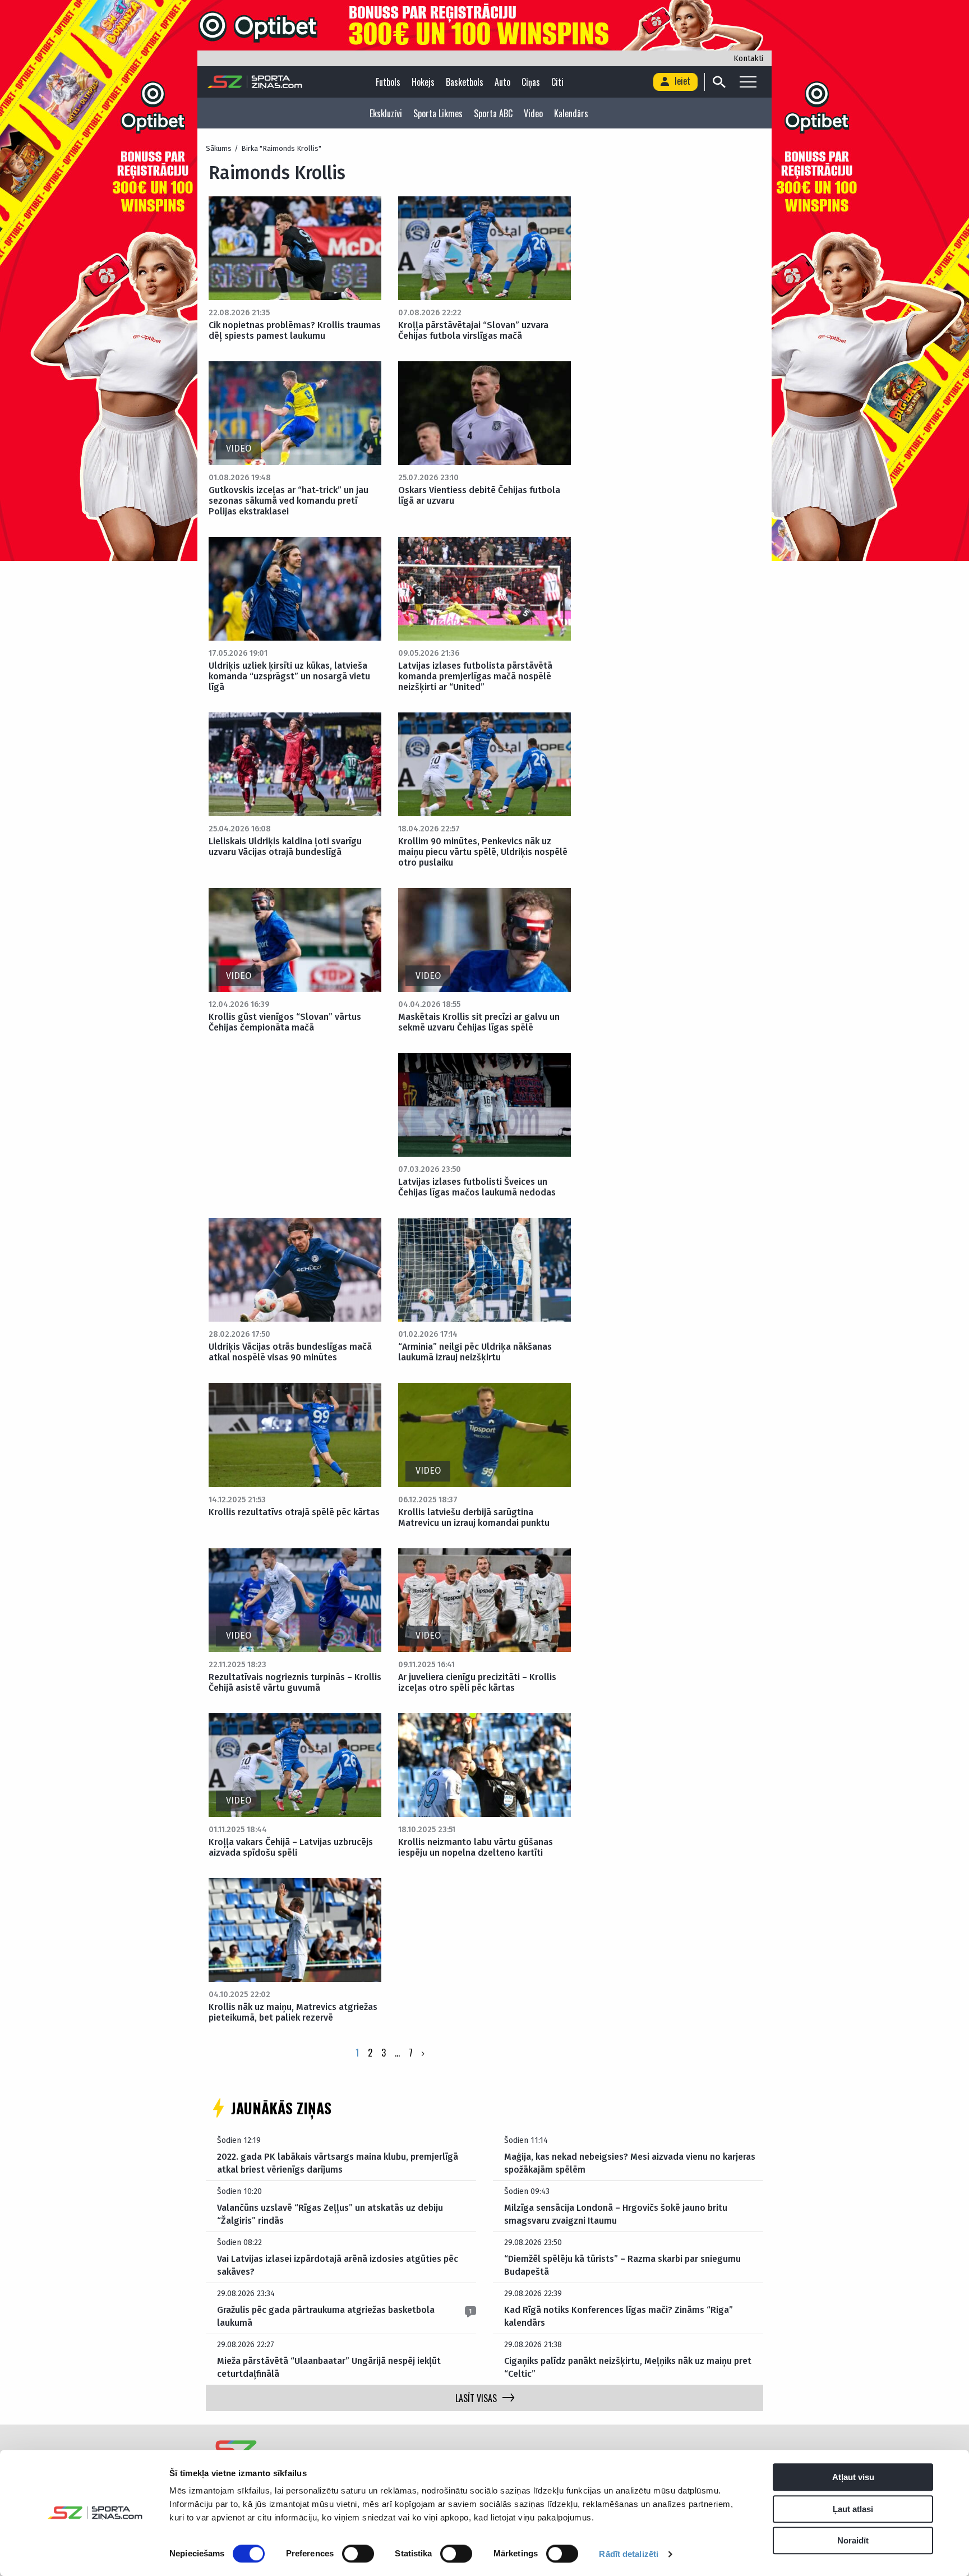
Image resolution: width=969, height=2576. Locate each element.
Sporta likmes (438, 113)
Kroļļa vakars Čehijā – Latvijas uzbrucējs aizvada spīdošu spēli (291, 1847)
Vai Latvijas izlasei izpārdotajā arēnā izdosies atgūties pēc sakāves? (338, 2265)
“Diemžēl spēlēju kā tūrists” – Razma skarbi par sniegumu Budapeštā (622, 2265)
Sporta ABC (493, 113)
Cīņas (531, 82)
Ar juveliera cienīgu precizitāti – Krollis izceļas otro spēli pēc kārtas (477, 1682)
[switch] (358, 2554)
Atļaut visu (853, 2477)
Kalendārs (571, 113)
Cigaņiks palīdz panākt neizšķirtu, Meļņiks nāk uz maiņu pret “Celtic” (628, 2367)
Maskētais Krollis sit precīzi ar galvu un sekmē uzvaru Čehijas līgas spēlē (479, 1022)
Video (533, 113)
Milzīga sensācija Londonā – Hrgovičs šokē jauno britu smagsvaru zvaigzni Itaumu (616, 2214)
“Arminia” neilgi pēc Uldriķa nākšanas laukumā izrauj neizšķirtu (475, 1352)
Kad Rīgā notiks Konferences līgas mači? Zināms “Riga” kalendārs (619, 2316)
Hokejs (423, 82)
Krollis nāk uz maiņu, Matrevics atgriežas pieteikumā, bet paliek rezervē (293, 2012)
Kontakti (748, 59)
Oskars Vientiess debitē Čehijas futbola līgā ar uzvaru (479, 495)
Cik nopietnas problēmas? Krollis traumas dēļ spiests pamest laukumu (295, 330)
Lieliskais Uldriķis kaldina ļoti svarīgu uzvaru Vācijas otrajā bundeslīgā (285, 847)
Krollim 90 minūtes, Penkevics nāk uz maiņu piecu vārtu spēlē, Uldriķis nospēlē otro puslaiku (483, 852)
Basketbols (465, 82)
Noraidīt (853, 2540)
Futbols (388, 82)
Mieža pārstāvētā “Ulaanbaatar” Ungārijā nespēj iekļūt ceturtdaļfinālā (329, 2367)
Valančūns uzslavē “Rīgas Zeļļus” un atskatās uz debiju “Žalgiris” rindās (330, 2214)
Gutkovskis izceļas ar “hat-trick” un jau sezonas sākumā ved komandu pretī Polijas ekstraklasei (289, 501)
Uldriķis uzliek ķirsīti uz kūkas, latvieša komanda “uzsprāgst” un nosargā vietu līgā (289, 676)
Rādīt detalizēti (629, 2554)
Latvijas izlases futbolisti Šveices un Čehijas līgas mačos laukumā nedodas (477, 1187)
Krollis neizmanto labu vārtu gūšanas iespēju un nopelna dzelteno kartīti (476, 1847)
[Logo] (255, 82)
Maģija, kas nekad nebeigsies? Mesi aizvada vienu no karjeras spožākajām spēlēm (630, 2163)
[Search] (719, 82)
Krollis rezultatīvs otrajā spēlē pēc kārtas (294, 1512)
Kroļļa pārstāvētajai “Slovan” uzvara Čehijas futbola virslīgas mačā (473, 330)
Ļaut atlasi (853, 2509)
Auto (502, 82)
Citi (557, 82)
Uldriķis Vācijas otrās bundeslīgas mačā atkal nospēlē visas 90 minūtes (290, 1352)
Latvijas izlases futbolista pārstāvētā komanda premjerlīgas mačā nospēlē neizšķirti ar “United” (475, 676)
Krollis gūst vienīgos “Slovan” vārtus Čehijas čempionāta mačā (285, 1022)
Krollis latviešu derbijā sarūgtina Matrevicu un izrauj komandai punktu (474, 1517)
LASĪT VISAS (476, 2398)
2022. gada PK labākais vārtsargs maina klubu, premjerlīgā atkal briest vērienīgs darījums (338, 2163)
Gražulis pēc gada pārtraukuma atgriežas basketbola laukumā (326, 2316)
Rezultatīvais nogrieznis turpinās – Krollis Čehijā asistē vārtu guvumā (295, 1682)
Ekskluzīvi (386, 113)
